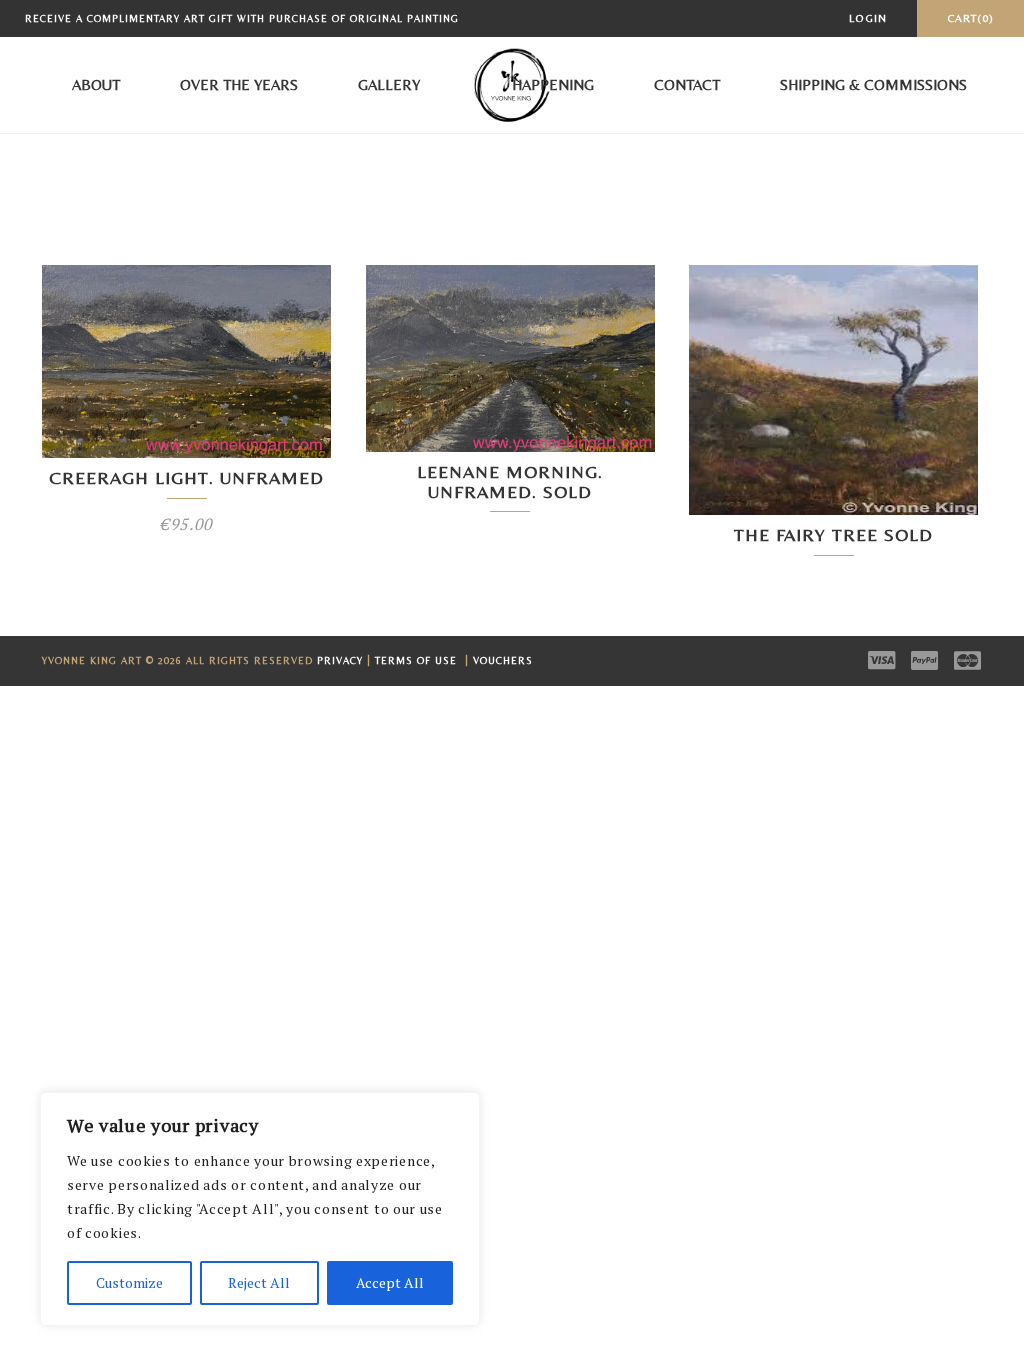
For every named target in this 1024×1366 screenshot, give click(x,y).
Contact (687, 84)
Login (868, 18)
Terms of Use (418, 660)
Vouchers (503, 660)
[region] (260, 1209)
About (96, 84)
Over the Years (239, 84)
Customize (129, 1282)
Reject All (259, 1282)
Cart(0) (970, 18)
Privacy (340, 660)
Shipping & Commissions (873, 84)
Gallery (389, 84)
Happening (553, 84)
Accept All (390, 1282)
